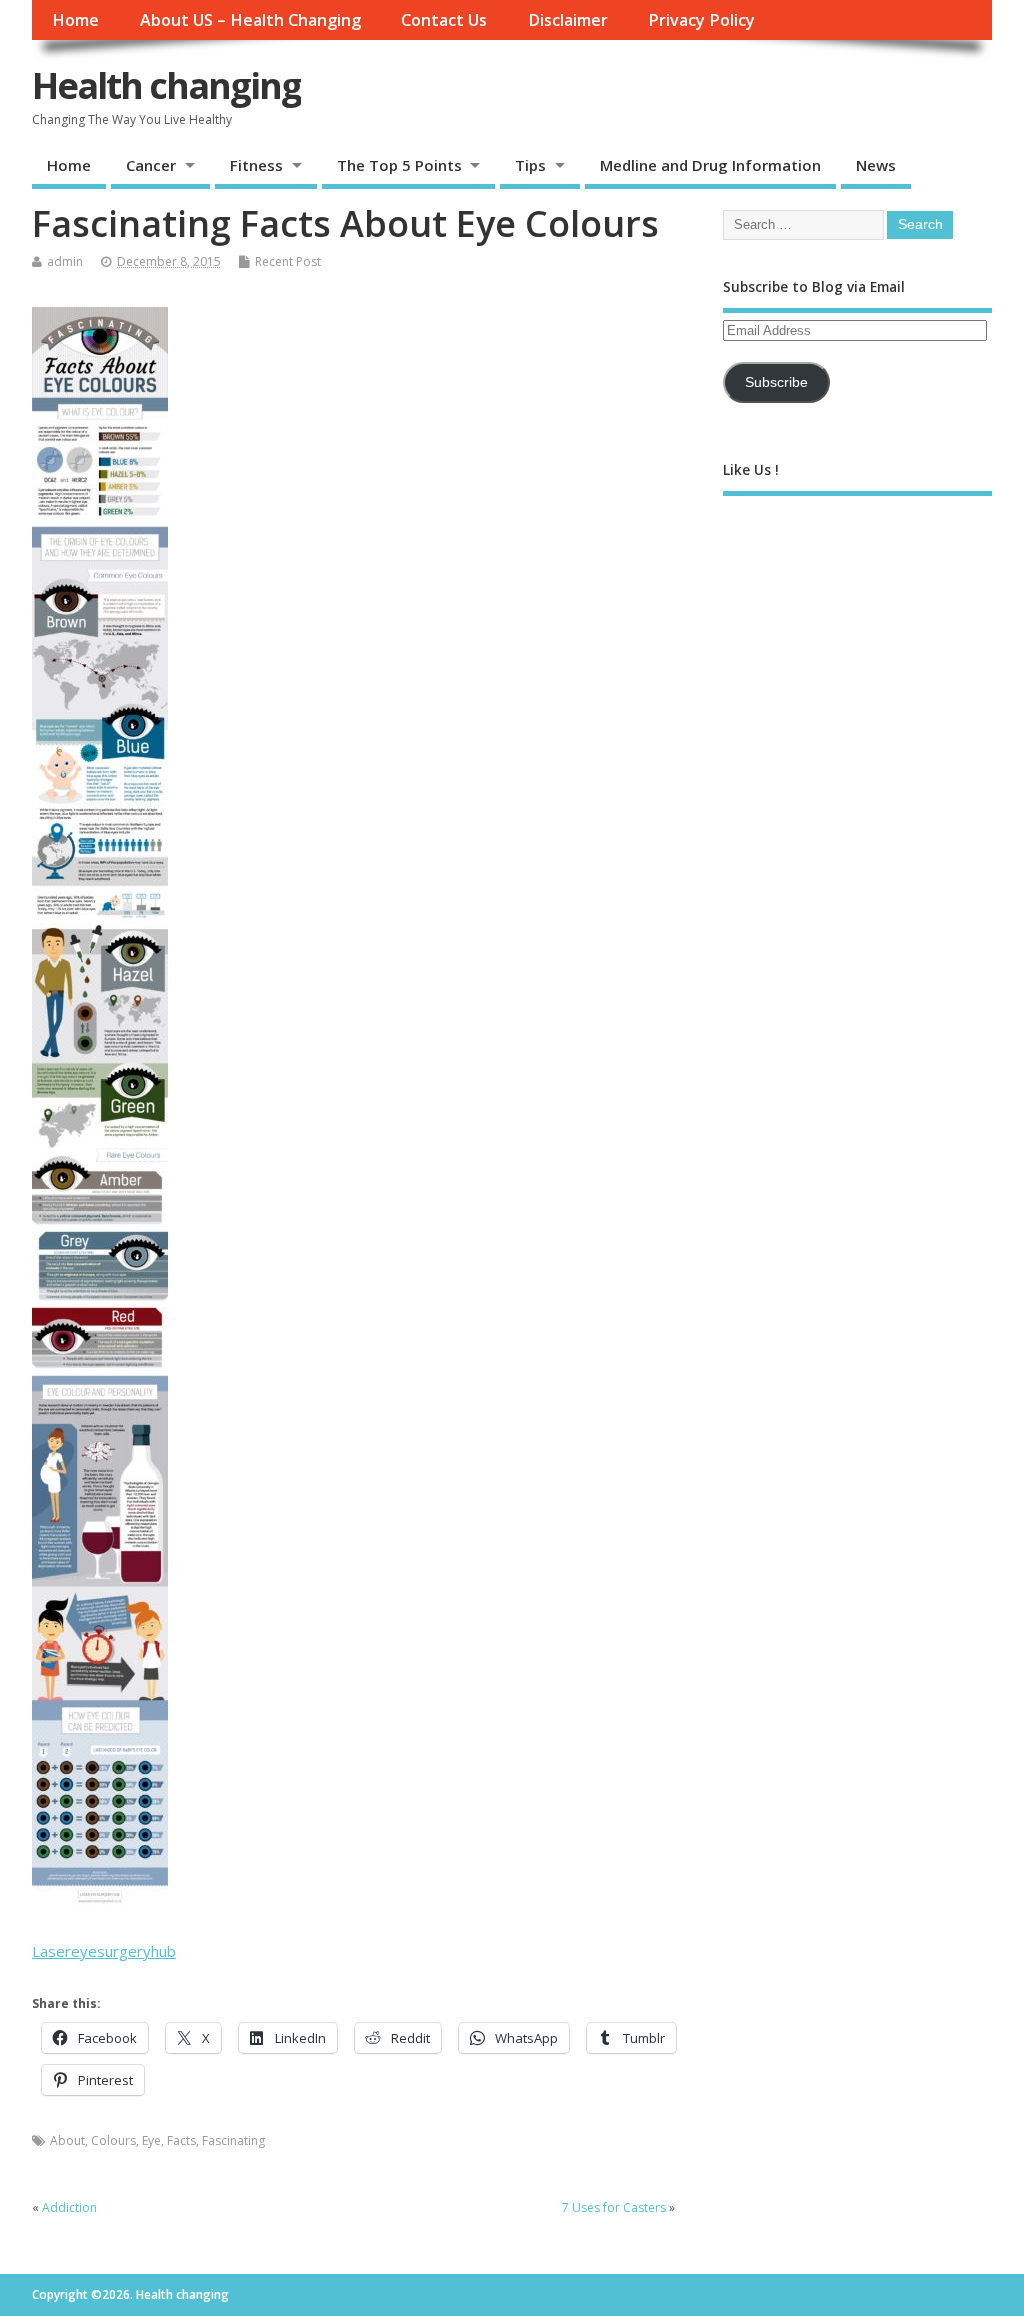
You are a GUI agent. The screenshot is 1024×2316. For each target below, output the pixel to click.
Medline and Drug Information (710, 165)
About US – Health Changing (250, 20)
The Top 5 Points (399, 165)
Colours (113, 2140)
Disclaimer (568, 20)
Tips (530, 165)
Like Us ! (751, 470)
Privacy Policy (701, 20)
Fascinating (233, 2140)
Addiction (69, 2207)
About (67, 2140)
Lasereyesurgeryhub (104, 1951)
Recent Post (288, 261)
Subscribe (776, 382)
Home (75, 20)
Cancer (151, 165)
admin (65, 261)
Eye (151, 2140)
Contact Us (444, 20)
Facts (181, 2140)
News (876, 165)
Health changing (166, 85)
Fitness (256, 165)
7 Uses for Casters (614, 2207)
